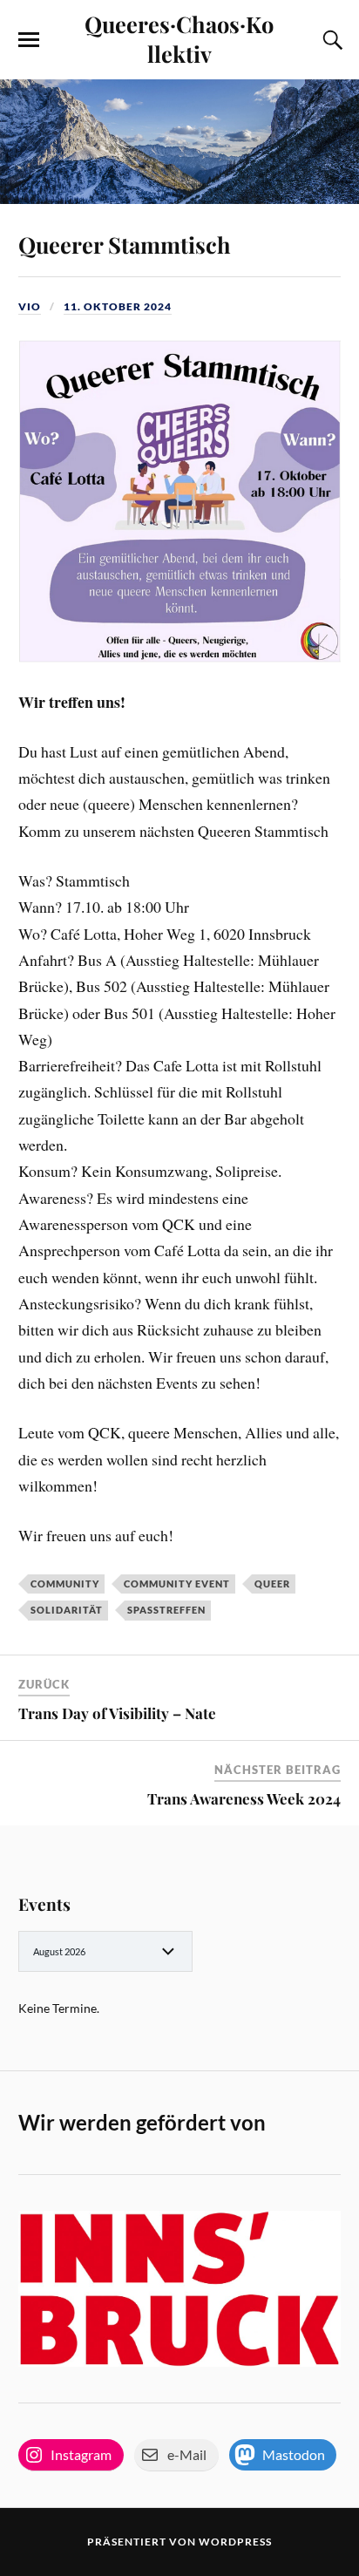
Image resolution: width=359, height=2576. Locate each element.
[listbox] (105, 1951)
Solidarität (67, 1610)
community (65, 1584)
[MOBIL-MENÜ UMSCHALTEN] (29, 40)
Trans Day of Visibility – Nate (117, 1713)
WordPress (235, 2542)
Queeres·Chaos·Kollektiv (179, 38)
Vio (30, 306)
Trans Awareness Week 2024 (244, 1798)
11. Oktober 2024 (118, 306)
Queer (272, 1584)
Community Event (177, 1584)
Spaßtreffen (166, 1610)
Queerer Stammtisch (125, 244)
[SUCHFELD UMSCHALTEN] (330, 40)
